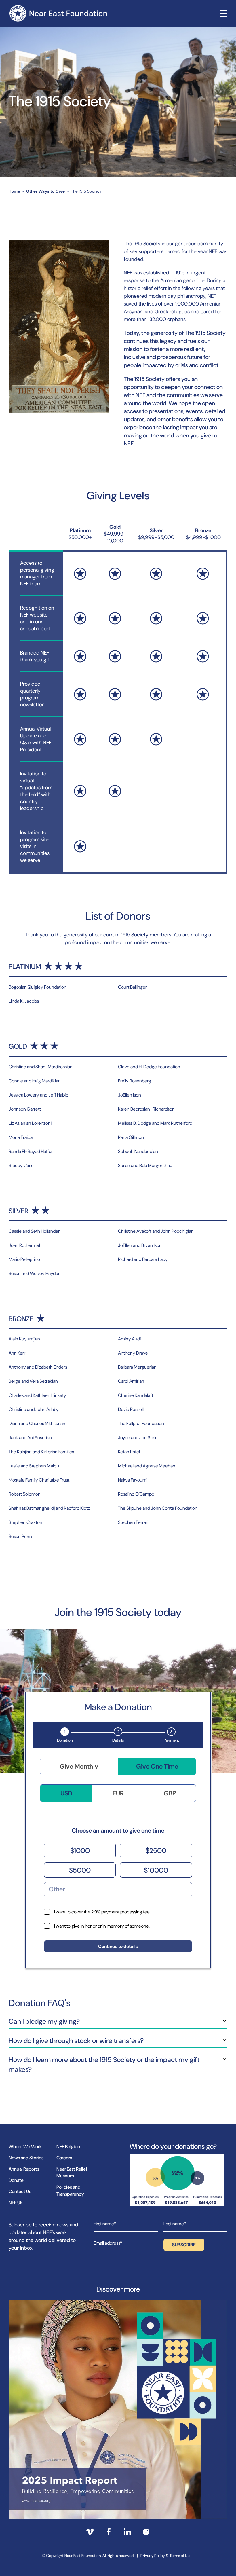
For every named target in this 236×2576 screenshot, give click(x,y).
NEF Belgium (69, 2147)
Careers (64, 2158)
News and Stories (26, 2158)
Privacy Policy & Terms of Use (166, 2556)
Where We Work (25, 2147)
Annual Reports (24, 2169)
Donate (16, 2180)
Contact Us (20, 2191)
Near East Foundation (58, 13)
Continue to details (118, 1946)
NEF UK (16, 2203)
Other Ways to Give (46, 191)
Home (14, 191)
